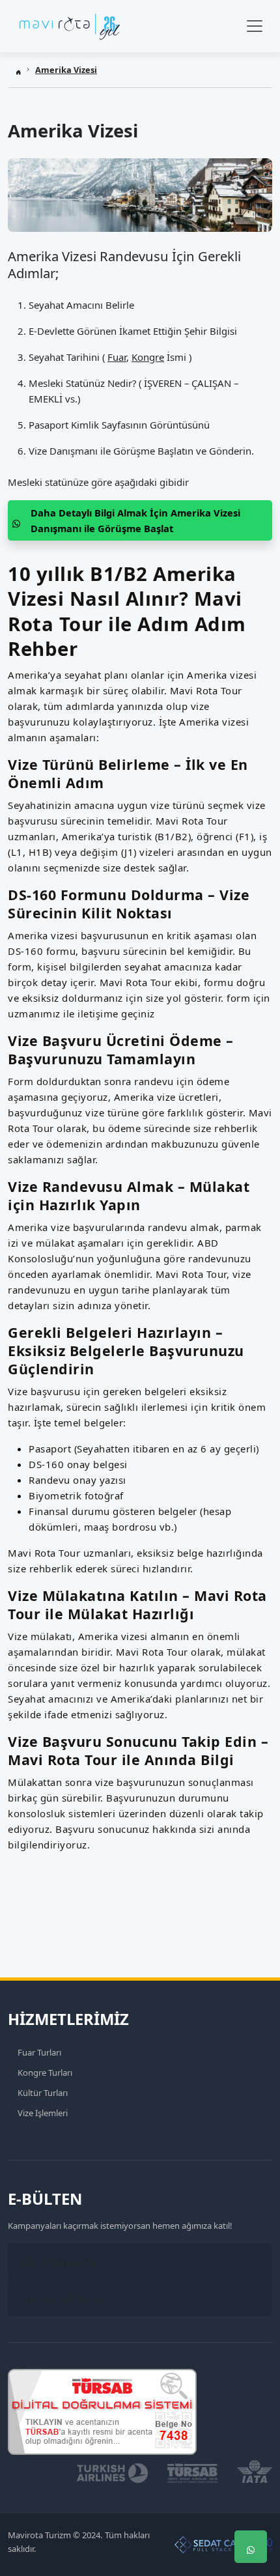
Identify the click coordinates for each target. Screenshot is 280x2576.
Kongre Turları (45, 2073)
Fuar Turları (39, 2052)
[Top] (251, 2469)
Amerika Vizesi (66, 70)
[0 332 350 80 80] (251, 2508)
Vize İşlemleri (43, 2113)
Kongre (148, 357)
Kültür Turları (43, 2093)
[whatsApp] (251, 2547)
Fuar (117, 357)
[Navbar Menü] (255, 26)
